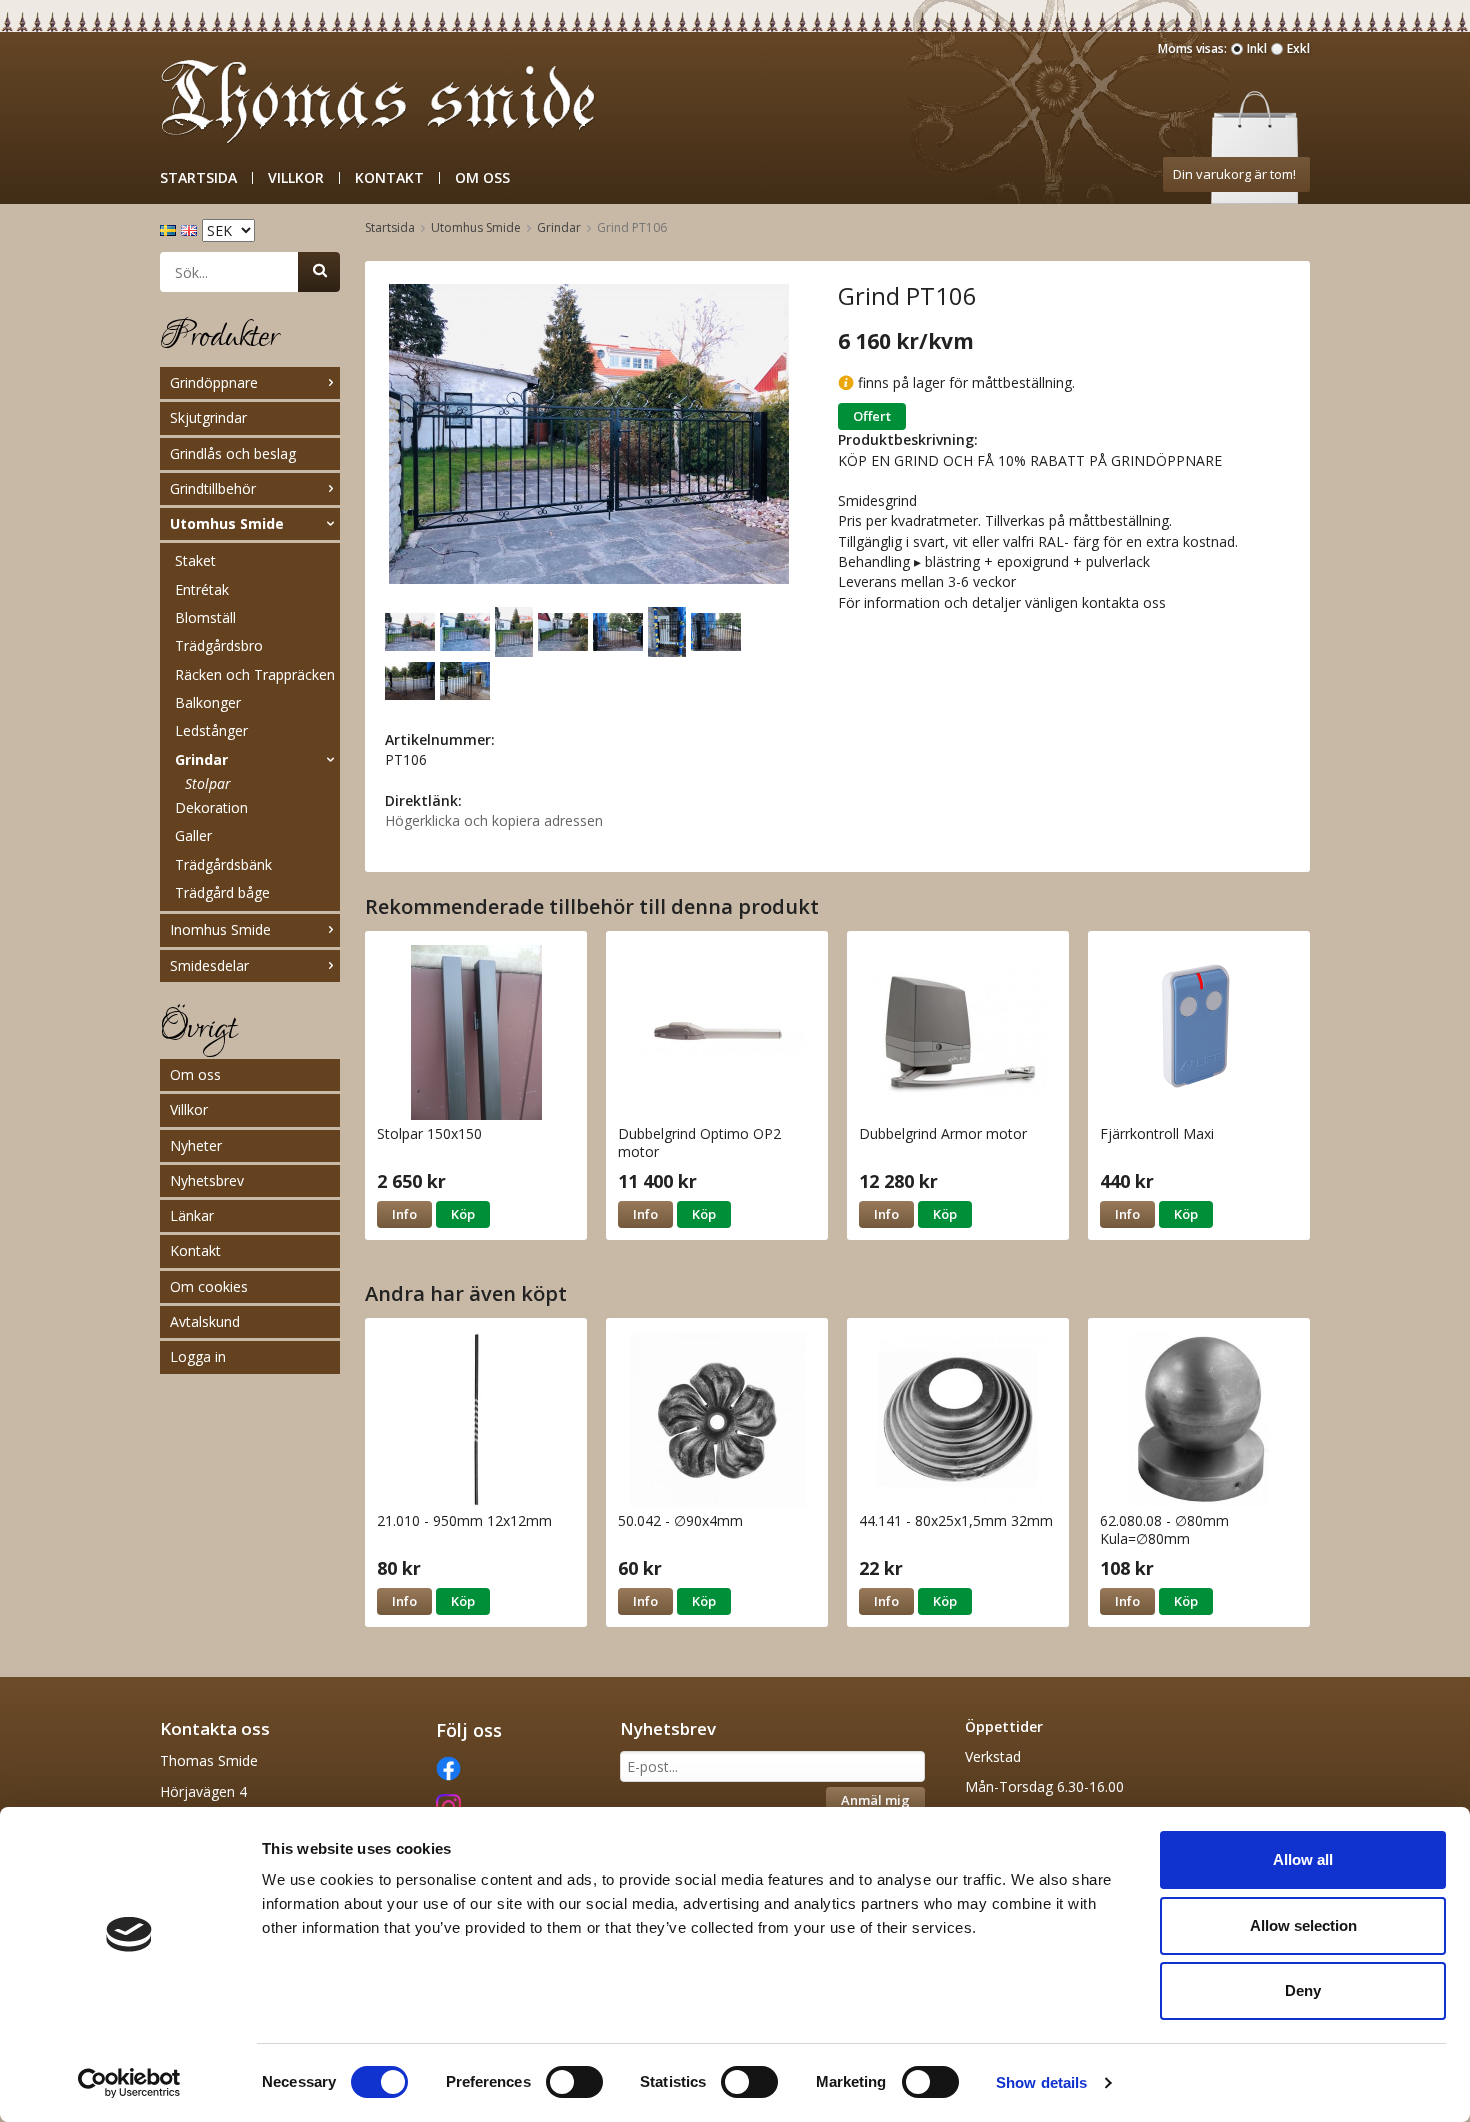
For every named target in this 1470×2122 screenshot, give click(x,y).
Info (404, 1214)
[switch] (574, 2082)
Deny (1303, 1990)
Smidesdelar (209, 965)
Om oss (482, 178)
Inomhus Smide (220, 929)
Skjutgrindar (208, 417)
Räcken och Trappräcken (255, 674)
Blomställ (205, 617)
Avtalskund (205, 1321)
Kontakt (389, 178)
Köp (463, 1214)
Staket (195, 560)
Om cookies (209, 1286)
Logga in (198, 1356)
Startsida (198, 178)
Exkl (1298, 48)
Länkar (192, 1215)
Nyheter (196, 1145)
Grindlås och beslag (233, 453)
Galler (193, 835)
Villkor (296, 178)
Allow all (1303, 1859)
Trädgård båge (222, 892)
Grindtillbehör (213, 488)
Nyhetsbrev (207, 1180)
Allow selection (1303, 1925)
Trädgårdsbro (219, 645)
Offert (872, 416)
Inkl (1257, 48)
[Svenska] (170, 228)
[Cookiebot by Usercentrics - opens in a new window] (129, 2083)
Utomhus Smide (227, 523)
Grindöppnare (214, 382)
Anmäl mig (875, 1800)
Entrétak (202, 589)
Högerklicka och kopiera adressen (494, 820)
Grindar (201, 759)
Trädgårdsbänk (223, 864)
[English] (191, 228)
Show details (1041, 2082)
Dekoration (211, 807)
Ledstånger (211, 730)
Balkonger (208, 702)
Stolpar (208, 783)
